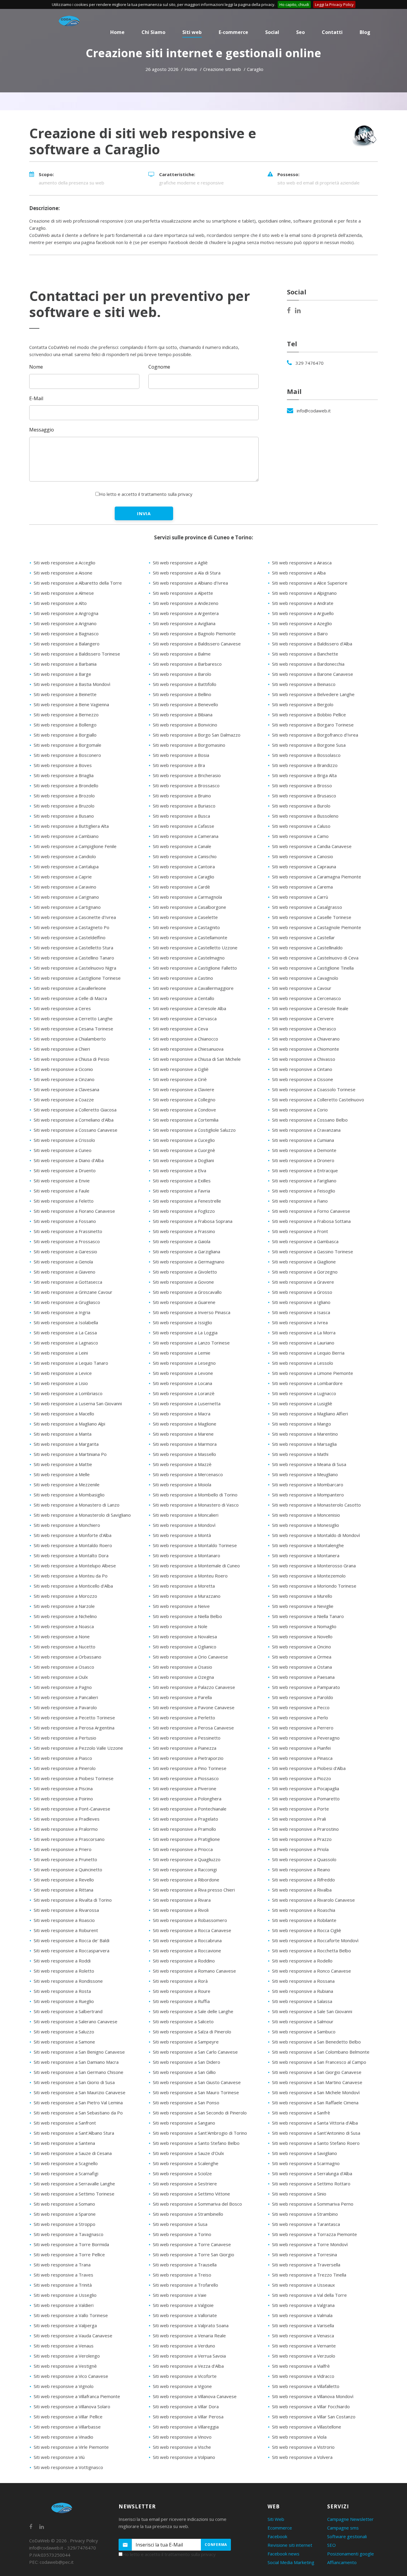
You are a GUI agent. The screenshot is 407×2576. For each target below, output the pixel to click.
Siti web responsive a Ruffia (181, 2001)
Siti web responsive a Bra (179, 765)
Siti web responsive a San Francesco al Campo (319, 2062)
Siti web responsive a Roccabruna (187, 1940)
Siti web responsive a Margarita (66, 1444)
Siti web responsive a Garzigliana (187, 1251)
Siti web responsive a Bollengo (65, 725)
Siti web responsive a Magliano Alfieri (310, 1414)
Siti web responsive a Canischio (185, 856)
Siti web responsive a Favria (181, 1191)
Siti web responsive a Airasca (302, 563)
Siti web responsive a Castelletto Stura (73, 948)
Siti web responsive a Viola (299, 2437)
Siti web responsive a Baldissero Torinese (77, 654)
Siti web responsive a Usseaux (303, 2285)
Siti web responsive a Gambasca (305, 1241)
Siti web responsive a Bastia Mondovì (72, 684)
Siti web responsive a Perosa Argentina (74, 1728)
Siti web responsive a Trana (62, 2265)
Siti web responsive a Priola (300, 1849)
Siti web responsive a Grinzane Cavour (73, 1292)
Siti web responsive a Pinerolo (65, 1768)
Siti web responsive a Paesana (303, 1677)
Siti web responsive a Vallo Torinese (71, 2315)
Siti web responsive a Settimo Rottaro (311, 2184)
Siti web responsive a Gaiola (182, 1241)
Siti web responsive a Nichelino (65, 1616)
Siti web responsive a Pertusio (65, 1738)
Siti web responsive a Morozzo (65, 1596)
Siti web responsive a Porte (300, 1809)
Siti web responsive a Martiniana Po (70, 1454)
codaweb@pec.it (57, 2562)
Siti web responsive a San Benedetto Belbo (316, 2042)
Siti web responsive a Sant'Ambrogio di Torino (200, 2133)
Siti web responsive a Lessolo (303, 1363)
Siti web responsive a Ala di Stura (187, 573)
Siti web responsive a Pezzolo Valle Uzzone (78, 1748)
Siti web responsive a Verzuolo (304, 2356)
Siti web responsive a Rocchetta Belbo (312, 1951)
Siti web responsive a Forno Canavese (311, 1211)
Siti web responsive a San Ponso (186, 2103)
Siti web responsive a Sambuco (304, 2032)
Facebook (277, 2536)
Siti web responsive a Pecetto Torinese (74, 1718)
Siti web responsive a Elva (180, 1170)
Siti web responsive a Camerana (186, 836)
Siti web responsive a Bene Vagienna (71, 704)
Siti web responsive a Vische (182, 2447)
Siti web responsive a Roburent (66, 1930)
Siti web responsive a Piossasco (186, 1778)
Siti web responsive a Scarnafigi (66, 2173)
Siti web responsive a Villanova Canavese (195, 2396)
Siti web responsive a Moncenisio (306, 1515)
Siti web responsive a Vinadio (63, 2437)
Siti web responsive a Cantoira (184, 867)
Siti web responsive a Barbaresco (187, 664)
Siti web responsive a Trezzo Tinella (309, 2275)
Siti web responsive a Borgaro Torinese (313, 725)
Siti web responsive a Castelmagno (189, 958)
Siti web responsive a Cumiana (303, 1140)
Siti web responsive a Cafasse (184, 826)
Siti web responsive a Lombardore (307, 1383)
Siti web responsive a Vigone (182, 2386)
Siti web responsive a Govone (183, 1282)
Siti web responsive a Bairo (300, 633)
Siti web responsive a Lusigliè (302, 1403)
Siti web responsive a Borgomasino (189, 745)
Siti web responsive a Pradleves (67, 1819)
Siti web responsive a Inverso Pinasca (192, 1312)
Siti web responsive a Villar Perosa (188, 2417)
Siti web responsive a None (62, 1636)
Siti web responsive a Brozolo (64, 796)
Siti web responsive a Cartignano (67, 907)
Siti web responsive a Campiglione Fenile (75, 846)
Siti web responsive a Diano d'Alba (69, 1160)
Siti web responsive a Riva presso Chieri (194, 1890)
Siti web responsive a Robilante (304, 1920)
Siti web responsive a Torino (182, 2234)
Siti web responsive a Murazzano (187, 1596)
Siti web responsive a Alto (60, 603)
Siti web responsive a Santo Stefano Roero (316, 2143)
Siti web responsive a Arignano (65, 623)
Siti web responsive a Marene (183, 1434)
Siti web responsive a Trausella (185, 2265)
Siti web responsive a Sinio (299, 2194)
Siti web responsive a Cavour (302, 988)
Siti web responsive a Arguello (303, 613)
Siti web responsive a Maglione (185, 1424)
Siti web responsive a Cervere (303, 1018)
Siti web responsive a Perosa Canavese (193, 1728)
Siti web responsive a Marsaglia (304, 1444)
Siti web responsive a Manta (63, 1434)
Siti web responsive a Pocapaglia (306, 1788)
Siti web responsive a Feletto (64, 1201)
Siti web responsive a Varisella (303, 2325)
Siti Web (276, 2519)
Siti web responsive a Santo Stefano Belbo (196, 2143)
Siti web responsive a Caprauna (304, 867)
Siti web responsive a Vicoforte (185, 2376)
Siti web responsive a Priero (63, 1849)
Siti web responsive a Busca (181, 816)
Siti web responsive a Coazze (64, 1100)
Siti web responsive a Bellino (182, 694)
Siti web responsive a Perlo (300, 1718)
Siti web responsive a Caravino (65, 887)
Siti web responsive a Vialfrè (301, 2366)
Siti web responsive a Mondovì (184, 1525)
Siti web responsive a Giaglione (304, 1262)
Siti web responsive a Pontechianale (190, 1809)
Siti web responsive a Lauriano (303, 1343)
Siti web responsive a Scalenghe (186, 2163)
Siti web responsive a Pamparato (306, 1687)
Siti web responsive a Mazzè (182, 1464)
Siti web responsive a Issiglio (182, 1322)
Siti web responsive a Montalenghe (308, 1545)
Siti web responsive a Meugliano (305, 1474)
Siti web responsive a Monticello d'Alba (73, 1586)
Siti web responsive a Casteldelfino (70, 937)
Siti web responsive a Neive (181, 1606)
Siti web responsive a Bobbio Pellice (309, 715)
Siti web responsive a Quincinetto (68, 1869)
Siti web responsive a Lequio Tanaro (71, 1363)
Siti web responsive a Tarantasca (306, 2224)
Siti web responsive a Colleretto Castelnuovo (318, 1100)
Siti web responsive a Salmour (303, 2021)
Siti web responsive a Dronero (303, 1160)
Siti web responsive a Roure (182, 1991)
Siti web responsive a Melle (62, 1474)
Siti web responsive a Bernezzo (66, 715)
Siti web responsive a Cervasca (185, 1018)
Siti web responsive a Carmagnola (187, 897)
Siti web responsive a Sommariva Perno (313, 2204)
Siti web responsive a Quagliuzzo (187, 1859)
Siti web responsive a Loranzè (184, 1393)
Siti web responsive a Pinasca (302, 1758)
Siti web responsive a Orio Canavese (190, 1657)
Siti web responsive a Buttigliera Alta (71, 826)
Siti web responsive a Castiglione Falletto (195, 968)
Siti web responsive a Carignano (66, 897)
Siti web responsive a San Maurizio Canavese (80, 2092)
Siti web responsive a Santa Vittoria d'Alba (315, 2123)
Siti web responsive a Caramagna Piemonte (317, 877)
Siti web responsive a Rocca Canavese (192, 1930)
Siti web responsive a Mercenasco (188, 1474)
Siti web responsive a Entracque (305, 1170)
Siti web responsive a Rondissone (68, 1981)
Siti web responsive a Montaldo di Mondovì (316, 1535)
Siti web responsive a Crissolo (64, 1140)
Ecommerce (280, 2528)
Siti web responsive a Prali (299, 1819)
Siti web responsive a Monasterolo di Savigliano (82, 1515)
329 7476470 (310, 363)
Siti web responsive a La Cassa (65, 1333)
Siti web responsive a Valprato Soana (191, 2325)
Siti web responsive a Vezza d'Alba (188, 2366)
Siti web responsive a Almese (64, 593)
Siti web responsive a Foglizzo (184, 1211)
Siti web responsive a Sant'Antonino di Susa (316, 2133)
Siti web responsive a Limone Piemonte (313, 1373)
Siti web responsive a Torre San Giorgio (194, 2254)
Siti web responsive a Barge (62, 674)
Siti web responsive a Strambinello (188, 2214)
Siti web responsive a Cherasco (304, 1029)
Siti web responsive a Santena (64, 2143)
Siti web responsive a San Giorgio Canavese (317, 2072)
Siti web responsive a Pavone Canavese (194, 1707)
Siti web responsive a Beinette (65, 694)
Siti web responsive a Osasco (64, 1667)
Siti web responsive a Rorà (180, 1981)
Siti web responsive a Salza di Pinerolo (192, 2032)
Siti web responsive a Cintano (302, 1069)
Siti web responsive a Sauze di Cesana (73, 2153)
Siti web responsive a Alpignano (304, 593)
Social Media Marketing (291, 2562)
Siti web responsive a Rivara (182, 1900)
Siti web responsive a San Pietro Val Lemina (78, 2103)
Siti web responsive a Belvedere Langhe (313, 694)
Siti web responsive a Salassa (302, 2001)
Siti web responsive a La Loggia (185, 1333)
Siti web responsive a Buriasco (184, 806)
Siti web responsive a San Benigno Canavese (79, 2052)
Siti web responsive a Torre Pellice (69, 2254)
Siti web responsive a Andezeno (186, 603)
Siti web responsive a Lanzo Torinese (191, 1343)
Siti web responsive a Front (300, 1231)
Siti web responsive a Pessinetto (187, 1738)
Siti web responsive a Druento (65, 1170)
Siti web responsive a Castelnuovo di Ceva (315, 958)
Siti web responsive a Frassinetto (68, 1231)
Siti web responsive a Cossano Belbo (310, 1120)
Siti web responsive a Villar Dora (186, 2406)
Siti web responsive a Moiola (182, 1485)
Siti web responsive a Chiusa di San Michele (197, 1059)
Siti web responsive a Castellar (303, 937)
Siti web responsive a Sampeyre (186, 2042)
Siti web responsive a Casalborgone (189, 907)
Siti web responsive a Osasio (182, 1667)
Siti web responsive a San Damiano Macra (76, 2062)
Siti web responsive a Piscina (63, 1788)
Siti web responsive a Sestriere (185, 2184)
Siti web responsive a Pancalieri (66, 1697)
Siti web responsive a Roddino (184, 1961)
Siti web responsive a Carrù (300, 897)
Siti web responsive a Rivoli (181, 1910)
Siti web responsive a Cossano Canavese (76, 1130)
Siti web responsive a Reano (301, 1869)
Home (191, 69)
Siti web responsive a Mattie (63, 1464)
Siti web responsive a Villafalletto (306, 2386)
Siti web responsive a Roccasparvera (72, 1951)
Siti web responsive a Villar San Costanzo (314, 2417)
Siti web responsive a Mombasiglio (69, 1495)
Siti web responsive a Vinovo (182, 2437)
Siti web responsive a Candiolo (65, 856)
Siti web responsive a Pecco (301, 1707)
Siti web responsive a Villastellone (307, 2427)
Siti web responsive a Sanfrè (301, 2113)
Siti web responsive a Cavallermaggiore (193, 988)
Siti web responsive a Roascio (64, 1920)
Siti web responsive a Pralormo (66, 1829)
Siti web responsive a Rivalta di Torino (73, 1900)
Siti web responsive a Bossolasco (306, 755)
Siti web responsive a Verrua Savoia (189, 2356)
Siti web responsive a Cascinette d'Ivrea (75, 917)
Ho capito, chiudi (294, 4)
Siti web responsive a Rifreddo (303, 1880)
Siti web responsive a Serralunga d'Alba (312, 2173)
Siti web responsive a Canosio (303, 856)
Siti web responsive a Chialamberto (70, 1039)
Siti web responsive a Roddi (62, 1961)
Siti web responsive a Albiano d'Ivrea (190, 583)
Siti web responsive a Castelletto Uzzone (195, 948)
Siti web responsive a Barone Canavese (313, 674)
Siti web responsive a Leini (61, 1353)
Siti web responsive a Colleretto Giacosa (75, 1110)
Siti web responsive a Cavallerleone (70, 988)
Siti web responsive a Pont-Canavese (72, 1809)
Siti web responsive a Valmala (302, 2315)
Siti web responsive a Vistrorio (303, 2447)
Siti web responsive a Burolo (301, 806)
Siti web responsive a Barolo (182, 674)
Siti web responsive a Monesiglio (306, 1525)
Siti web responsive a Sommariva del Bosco (197, 2204)
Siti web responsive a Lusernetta (187, 1403)
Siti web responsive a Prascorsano (69, 1839)
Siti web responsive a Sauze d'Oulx (188, 2153)
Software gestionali (347, 2536)
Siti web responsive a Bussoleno (305, 816)
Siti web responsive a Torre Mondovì (310, 2244)
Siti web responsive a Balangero (67, 644)
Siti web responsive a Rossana (303, 1981)
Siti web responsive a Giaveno (65, 1272)
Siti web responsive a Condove (184, 1110)
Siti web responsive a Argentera (186, 613)
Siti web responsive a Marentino (305, 1434)
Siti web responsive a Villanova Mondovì (313, 2396)
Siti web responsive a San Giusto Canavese (197, 2082)
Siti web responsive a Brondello (66, 785)
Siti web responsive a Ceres (62, 1008)
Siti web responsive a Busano (64, 816)
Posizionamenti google (351, 2554)
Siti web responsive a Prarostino (305, 1829)
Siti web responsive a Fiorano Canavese (74, 1211)
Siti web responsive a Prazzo (302, 1839)
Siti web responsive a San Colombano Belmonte (321, 2052)
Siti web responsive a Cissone (303, 1079)
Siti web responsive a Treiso (182, 2275)
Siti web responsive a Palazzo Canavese (194, 1687)
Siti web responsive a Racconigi (185, 1869)
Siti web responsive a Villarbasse (67, 2427)
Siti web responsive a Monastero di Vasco (196, 1505)
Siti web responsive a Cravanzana (306, 1130)
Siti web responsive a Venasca (303, 2336)
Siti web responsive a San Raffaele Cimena (315, 2103)
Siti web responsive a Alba (299, 573)
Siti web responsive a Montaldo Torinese (195, 1545)
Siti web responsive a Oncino (302, 1647)
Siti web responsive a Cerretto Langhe (73, 1018)
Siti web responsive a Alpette (183, 593)
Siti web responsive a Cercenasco (306, 998)
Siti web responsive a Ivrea (300, 1322)
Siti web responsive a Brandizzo (305, 765)
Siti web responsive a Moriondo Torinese (314, 1586)
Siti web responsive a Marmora (185, 1444)
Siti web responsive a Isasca (301, 1312)
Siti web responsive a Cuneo (63, 1150)
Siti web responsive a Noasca (64, 1626)
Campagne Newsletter (350, 2519)
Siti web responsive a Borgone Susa (309, 745)
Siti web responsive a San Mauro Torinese (196, 2092)
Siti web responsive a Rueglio (64, 2001)
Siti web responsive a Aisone (63, 573)
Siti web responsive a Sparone (65, 2214)
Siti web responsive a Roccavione (187, 1951)
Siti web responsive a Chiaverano (306, 1039)
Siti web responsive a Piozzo (302, 1778)
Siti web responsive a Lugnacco (304, 1393)
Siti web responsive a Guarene (184, 1302)
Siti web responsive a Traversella (306, 2265)
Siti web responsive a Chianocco (185, 1039)
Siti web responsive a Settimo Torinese (74, 2194)
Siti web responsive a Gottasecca (68, 1282)
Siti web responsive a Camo (300, 836)
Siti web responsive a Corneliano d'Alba (74, 1120)
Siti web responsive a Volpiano (184, 2457)
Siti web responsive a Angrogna (66, 613)
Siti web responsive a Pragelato (185, 1819)
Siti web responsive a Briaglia (64, 775)
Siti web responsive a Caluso (301, 826)
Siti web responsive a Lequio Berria (308, 1353)
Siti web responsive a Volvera (302, 2457)
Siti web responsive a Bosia (181, 755)
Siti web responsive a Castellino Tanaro (74, 958)
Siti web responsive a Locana (182, 1383)
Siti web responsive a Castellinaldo (307, 948)
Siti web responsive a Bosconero (67, 755)
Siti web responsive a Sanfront (65, 2123)
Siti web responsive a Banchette (305, 654)
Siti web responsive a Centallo (184, 998)
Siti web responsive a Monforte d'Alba (73, 1535)
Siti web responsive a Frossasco (67, 1241)
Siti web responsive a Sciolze (182, 2173)
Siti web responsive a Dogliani (183, 1160)
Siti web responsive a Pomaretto (306, 1799)
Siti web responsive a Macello (64, 1414)
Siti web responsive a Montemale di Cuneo (196, 1566)
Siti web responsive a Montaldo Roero (73, 1545)
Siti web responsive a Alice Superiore (310, 583)
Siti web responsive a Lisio (61, 1383)
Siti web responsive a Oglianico (185, 1647)
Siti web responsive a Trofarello (185, 2285)
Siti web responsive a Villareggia (186, 2427)
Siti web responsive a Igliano (301, 1302)
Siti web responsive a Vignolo (64, 2386)
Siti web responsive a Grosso (302, 1292)
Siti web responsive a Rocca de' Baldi (72, 1940)
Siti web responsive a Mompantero (308, 1495)
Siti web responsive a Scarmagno (306, 2163)
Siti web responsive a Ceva (180, 1029)
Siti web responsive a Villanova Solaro (72, 2406)
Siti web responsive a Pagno (63, 1687)
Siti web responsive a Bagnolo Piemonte (194, 633)
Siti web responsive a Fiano (300, 1201)
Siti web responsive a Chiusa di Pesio (72, 1059)
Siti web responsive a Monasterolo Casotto (316, 1505)
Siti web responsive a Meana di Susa (309, 1464)
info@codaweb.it (314, 411)
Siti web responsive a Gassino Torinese (313, 1251)
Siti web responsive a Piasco (63, 1758)
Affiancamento (342, 2562)
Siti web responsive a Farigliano (304, 1181)
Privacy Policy (84, 2541)
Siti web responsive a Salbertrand (68, 2011)
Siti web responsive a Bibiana (183, 715)
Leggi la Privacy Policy (334, 4)
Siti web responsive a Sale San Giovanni (312, 2011)
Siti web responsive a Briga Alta (304, 775)
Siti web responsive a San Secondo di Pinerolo (200, 2113)
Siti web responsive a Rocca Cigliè (307, 1930)
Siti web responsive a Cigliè (181, 1069)
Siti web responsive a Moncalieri (186, 1515)
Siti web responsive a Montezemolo (309, 1576)
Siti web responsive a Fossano (65, 1221)
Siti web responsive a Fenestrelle (187, 1201)
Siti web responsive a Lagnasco (66, 1343)
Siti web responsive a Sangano (184, 2123)
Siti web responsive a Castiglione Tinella (313, 968)
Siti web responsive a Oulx (61, 1677)
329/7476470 (82, 2548)
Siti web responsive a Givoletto (185, 1272)
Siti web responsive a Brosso (302, 785)
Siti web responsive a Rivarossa (66, 1910)
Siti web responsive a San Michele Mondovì (316, 2092)
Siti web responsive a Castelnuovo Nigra (75, 968)
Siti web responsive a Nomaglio (304, 1626)
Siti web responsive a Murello (302, 1596)
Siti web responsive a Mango (302, 1424)
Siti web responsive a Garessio (65, 1251)
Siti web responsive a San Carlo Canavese (195, 2052)
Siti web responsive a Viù (59, 2457)
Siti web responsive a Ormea (302, 1657)
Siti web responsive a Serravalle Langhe (74, 2184)
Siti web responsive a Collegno (184, 1100)
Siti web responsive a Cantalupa (66, 867)
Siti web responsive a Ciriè (180, 1079)
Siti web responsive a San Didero (187, 2062)
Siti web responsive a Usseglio (65, 2295)
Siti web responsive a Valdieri (64, 2305)
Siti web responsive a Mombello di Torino (195, 1495)
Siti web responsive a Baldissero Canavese (197, 644)
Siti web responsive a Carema (302, 887)
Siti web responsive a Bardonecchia (308, 664)
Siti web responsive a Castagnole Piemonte (317, 927)
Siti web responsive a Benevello (185, 704)
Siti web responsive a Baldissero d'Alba (312, 644)
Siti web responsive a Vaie (180, 2295)
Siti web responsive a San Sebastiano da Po (78, 2113)
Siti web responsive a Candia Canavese (312, 846)
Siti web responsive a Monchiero (67, 1525)
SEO (331, 2545)
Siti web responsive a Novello (302, 1636)
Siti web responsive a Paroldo (303, 1697)
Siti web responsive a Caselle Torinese (312, 917)
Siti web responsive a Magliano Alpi (69, 1424)
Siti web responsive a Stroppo (65, 2224)
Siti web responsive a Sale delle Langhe (193, 2011)
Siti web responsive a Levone (183, 1373)
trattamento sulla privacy (167, 494)
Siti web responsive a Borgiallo (65, 735)
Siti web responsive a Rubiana (303, 1991)
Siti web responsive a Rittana (63, 1890)
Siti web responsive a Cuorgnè (184, 1150)
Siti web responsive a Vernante (304, 2346)
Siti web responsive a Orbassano (67, 1657)
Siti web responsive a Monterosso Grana (314, 1566)
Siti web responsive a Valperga (65, 2325)
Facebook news (283, 2554)
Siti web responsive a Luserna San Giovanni (78, 1403)
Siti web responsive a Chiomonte (306, 1049)
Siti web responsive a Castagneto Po (72, 927)
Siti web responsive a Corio (300, 1110)
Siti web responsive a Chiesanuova (188, 1049)
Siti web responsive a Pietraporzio (188, 1758)
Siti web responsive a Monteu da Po (71, 1576)
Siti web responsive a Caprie (63, 877)
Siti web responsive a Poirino (63, 1799)
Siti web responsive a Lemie (182, 1353)
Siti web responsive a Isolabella (66, 1322)
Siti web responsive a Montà (182, 1535)
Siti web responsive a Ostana (302, 1667)
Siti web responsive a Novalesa (185, 1636)
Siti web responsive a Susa (180, 2224)
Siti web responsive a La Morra (304, 1333)
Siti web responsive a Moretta (184, 1586)
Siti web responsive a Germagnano (189, 1262)
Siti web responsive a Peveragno (306, 1738)
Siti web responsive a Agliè (180, 563)
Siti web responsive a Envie (62, 1181)
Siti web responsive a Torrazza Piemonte (314, 2234)
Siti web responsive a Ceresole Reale (310, 1008)
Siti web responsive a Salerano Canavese (76, 2021)
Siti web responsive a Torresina (305, 2254)
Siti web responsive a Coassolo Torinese (314, 1089)
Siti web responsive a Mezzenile (67, 1485)
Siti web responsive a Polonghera (187, 1799)
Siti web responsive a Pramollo (184, 1829)
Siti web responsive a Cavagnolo (305, 978)
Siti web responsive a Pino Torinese (190, 1768)
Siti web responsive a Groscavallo (187, 1292)
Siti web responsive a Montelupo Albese (75, 1566)
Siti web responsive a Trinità (63, 2285)
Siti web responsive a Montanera (306, 1555)
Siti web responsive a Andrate (303, 603)
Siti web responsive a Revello (64, 1880)
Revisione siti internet (290, 2545)
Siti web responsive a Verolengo (67, 2356)
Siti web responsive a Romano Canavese (194, 1971)
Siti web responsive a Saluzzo (64, 2032)
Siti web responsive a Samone (64, 2042)
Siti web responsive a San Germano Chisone (79, 2072)
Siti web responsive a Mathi (300, 1454)
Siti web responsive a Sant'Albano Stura (74, 2133)
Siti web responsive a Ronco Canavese (312, 1971)
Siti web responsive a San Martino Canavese (317, 2082)
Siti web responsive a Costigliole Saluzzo (194, 1130)
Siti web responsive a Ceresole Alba (189, 1008)
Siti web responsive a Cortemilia (186, 1120)
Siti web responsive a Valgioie (183, 2305)
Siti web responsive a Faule (62, 1191)
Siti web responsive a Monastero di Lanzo (77, 1505)
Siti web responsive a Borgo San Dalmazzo (197, 735)
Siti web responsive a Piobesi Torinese (74, 1778)
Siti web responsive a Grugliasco (67, 1302)
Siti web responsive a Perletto (184, 1718)
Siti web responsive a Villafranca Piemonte (77, 2396)
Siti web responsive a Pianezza (185, 1748)
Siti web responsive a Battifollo (185, 684)
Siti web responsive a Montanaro (187, 1555)
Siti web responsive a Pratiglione (186, 1839)
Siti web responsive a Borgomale (67, 745)
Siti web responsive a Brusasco (304, 796)
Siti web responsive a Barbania (65, 664)
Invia (144, 513)
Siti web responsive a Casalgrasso (307, 907)
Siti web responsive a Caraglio (184, 877)
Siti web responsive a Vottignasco (68, 2467)
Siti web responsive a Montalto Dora (71, 1555)
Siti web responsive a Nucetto (65, 1647)
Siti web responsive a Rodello (302, 1961)
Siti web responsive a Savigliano (305, 2153)
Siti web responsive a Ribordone (186, 1880)
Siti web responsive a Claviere (184, 1089)
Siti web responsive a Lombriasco (68, 1393)
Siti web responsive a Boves (63, 765)
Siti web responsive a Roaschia (304, 1910)
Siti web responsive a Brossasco (186, 785)
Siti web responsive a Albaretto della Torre (78, 583)
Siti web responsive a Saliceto (183, 2021)
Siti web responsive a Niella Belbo (187, 1616)
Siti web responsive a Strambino (305, 2214)
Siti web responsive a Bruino (182, 796)
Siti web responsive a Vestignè (65, 2366)
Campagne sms (343, 2528)
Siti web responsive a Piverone (185, 1788)
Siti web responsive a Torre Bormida (71, 2244)
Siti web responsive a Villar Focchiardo (311, 2406)
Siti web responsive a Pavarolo (65, 1707)
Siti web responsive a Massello (184, 1454)
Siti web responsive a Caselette (185, 917)
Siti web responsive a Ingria (62, 1312)
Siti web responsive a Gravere (303, 1282)
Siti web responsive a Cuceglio (184, 1140)
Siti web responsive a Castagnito (186, 927)
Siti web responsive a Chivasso (304, 1059)
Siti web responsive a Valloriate (185, 2315)
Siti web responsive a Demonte (304, 1150)
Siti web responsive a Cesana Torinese (73, 1029)
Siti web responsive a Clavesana (66, 1089)
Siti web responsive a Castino (183, 978)
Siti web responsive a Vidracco (303, 2376)
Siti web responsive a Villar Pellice (68, 2417)
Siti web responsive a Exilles (182, 1181)
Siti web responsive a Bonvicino (185, 725)
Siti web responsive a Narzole (64, 1606)
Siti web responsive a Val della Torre (309, 2295)
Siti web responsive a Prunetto (65, 1859)
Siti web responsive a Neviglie (303, 1606)
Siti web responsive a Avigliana (184, 623)
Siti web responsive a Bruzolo (64, 806)
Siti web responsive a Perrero (303, 1728)
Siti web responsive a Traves (63, 2275)
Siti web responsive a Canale (182, 846)
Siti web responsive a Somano (64, 2204)
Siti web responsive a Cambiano (66, 836)
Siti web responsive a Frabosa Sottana (311, 1221)
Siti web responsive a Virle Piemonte (71, 2447)
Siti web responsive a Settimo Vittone (191, 2194)
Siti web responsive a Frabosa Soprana (193, 1221)
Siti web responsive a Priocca (183, 1849)
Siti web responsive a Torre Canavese (192, 2244)
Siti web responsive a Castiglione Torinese (77, 978)
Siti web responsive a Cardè (181, 887)
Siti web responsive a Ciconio (63, 1069)
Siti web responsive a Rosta (62, 1991)
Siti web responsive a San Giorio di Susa (74, 2082)
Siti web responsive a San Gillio (184, 2072)
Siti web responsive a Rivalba (302, 1890)
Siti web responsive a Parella (182, 1697)
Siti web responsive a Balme (182, 654)
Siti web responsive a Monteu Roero (190, 1576)
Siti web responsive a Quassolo (304, 1859)
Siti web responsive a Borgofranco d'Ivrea (315, 735)
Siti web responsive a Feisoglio (304, 1191)
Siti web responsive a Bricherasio (187, 775)
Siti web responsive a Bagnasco (66, 633)
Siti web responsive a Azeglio (302, 623)
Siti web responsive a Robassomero (190, 1920)
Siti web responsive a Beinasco (304, 684)
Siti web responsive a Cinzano (64, 1079)
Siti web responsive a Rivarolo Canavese (313, 1900)
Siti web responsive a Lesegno (184, 1363)
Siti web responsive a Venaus (64, 2346)
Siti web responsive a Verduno (184, 2346)
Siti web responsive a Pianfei (301, 1748)
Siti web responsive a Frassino (184, 1231)
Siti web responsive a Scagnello (66, 2163)
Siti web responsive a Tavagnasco (69, 2234)
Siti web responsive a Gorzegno (305, 1272)
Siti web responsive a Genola (63, 1262)
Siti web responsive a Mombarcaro (308, 1485)
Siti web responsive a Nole (180, 1626)
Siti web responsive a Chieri (62, 1049)
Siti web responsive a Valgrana (303, 2305)
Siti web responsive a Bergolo (303, 704)
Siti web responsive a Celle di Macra (70, 998)
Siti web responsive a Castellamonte (190, 937)
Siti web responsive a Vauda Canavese (73, 2336)
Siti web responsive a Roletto (64, 1971)
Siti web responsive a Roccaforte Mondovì (315, 1940)
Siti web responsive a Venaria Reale (189, 2336)
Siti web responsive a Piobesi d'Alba (309, 1768)
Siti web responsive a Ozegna (183, 1677)
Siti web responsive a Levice (63, 1373)
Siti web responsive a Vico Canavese (71, 2376)
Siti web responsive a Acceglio (65, 563)
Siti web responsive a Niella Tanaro (308, 1616)
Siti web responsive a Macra (182, 1414)
